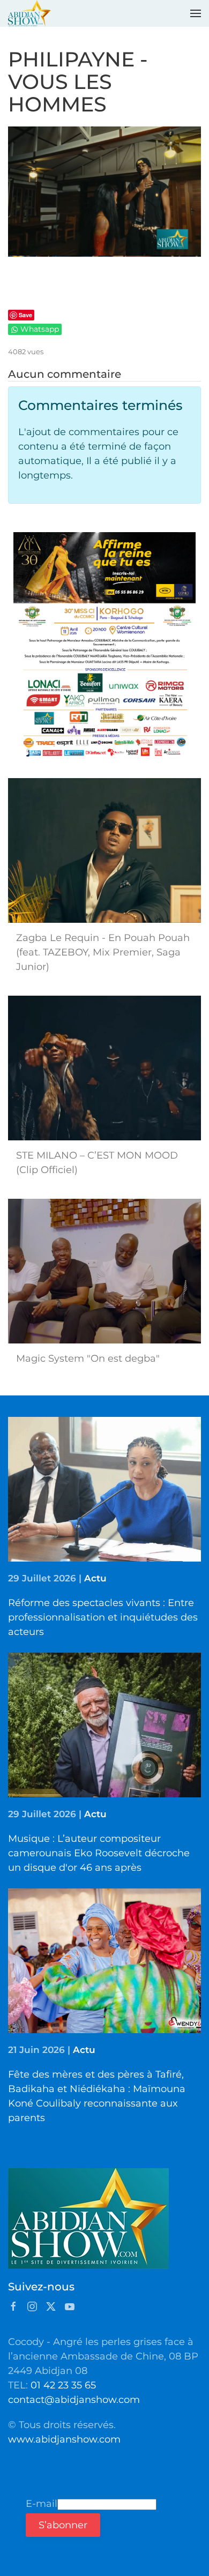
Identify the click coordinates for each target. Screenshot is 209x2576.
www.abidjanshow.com (64, 2439)
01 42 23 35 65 (63, 2385)
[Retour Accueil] (29, 13)
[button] (196, 13)
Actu (95, 1578)
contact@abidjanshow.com (74, 2400)
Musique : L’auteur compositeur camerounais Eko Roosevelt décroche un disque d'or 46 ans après (99, 1853)
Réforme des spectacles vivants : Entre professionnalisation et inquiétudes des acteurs (103, 1617)
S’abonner (63, 2525)
